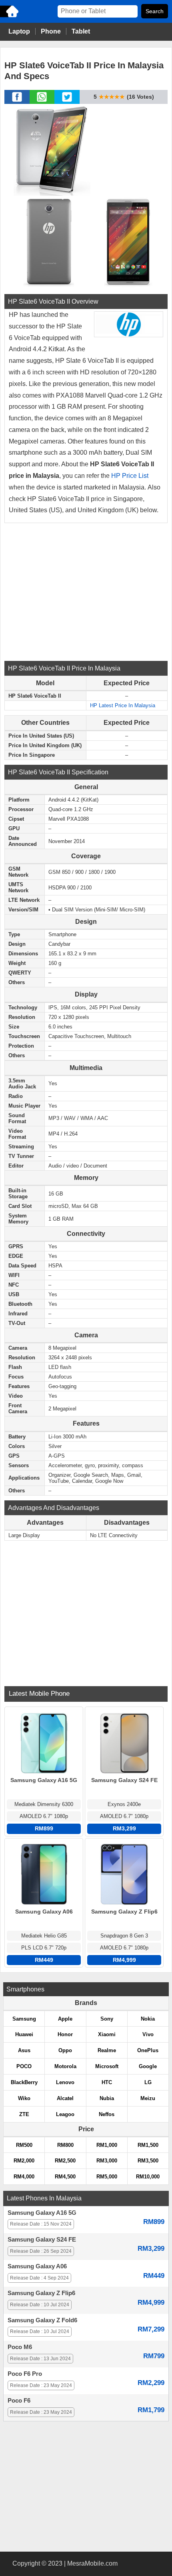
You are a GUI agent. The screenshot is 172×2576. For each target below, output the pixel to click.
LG (148, 2082)
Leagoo (65, 2114)
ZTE (24, 2114)
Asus (24, 2050)
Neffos (107, 2114)
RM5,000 (107, 2177)
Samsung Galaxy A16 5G (42, 2213)
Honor (65, 2034)
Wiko (24, 2098)
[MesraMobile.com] (10, 17)
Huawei (24, 2034)
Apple (65, 2019)
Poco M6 (20, 2347)
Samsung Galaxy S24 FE (42, 2240)
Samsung (24, 2019)
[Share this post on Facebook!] (17, 101)
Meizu (148, 2098)
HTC (107, 2082)
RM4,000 (24, 2177)
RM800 (65, 2145)
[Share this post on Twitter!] (67, 101)
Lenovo (65, 2082)
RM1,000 (107, 2145)
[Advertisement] (86, 591)
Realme (107, 2050)
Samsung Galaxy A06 (37, 2266)
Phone (51, 31)
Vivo (148, 2034)
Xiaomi (107, 2034)
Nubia (107, 2098)
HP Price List (129, 476)
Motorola (65, 2066)
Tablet (81, 31)
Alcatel (65, 2098)
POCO (24, 2066)
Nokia (148, 2019)
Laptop (19, 31)
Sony (107, 2019)
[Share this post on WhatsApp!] (42, 101)
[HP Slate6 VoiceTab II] (50, 149)
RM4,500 (65, 2177)
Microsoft (107, 2066)
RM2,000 (24, 2161)
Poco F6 (19, 2401)
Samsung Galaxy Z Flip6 (41, 2293)
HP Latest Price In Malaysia (123, 705)
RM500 (24, 2145)
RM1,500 (148, 2145)
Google (148, 2066)
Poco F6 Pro (25, 2374)
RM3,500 (148, 2161)
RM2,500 (65, 2161)
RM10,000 (148, 2177)
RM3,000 (107, 2161)
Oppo (65, 2050)
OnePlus (148, 2050)
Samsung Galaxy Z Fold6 (42, 2320)
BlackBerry (24, 2082)
